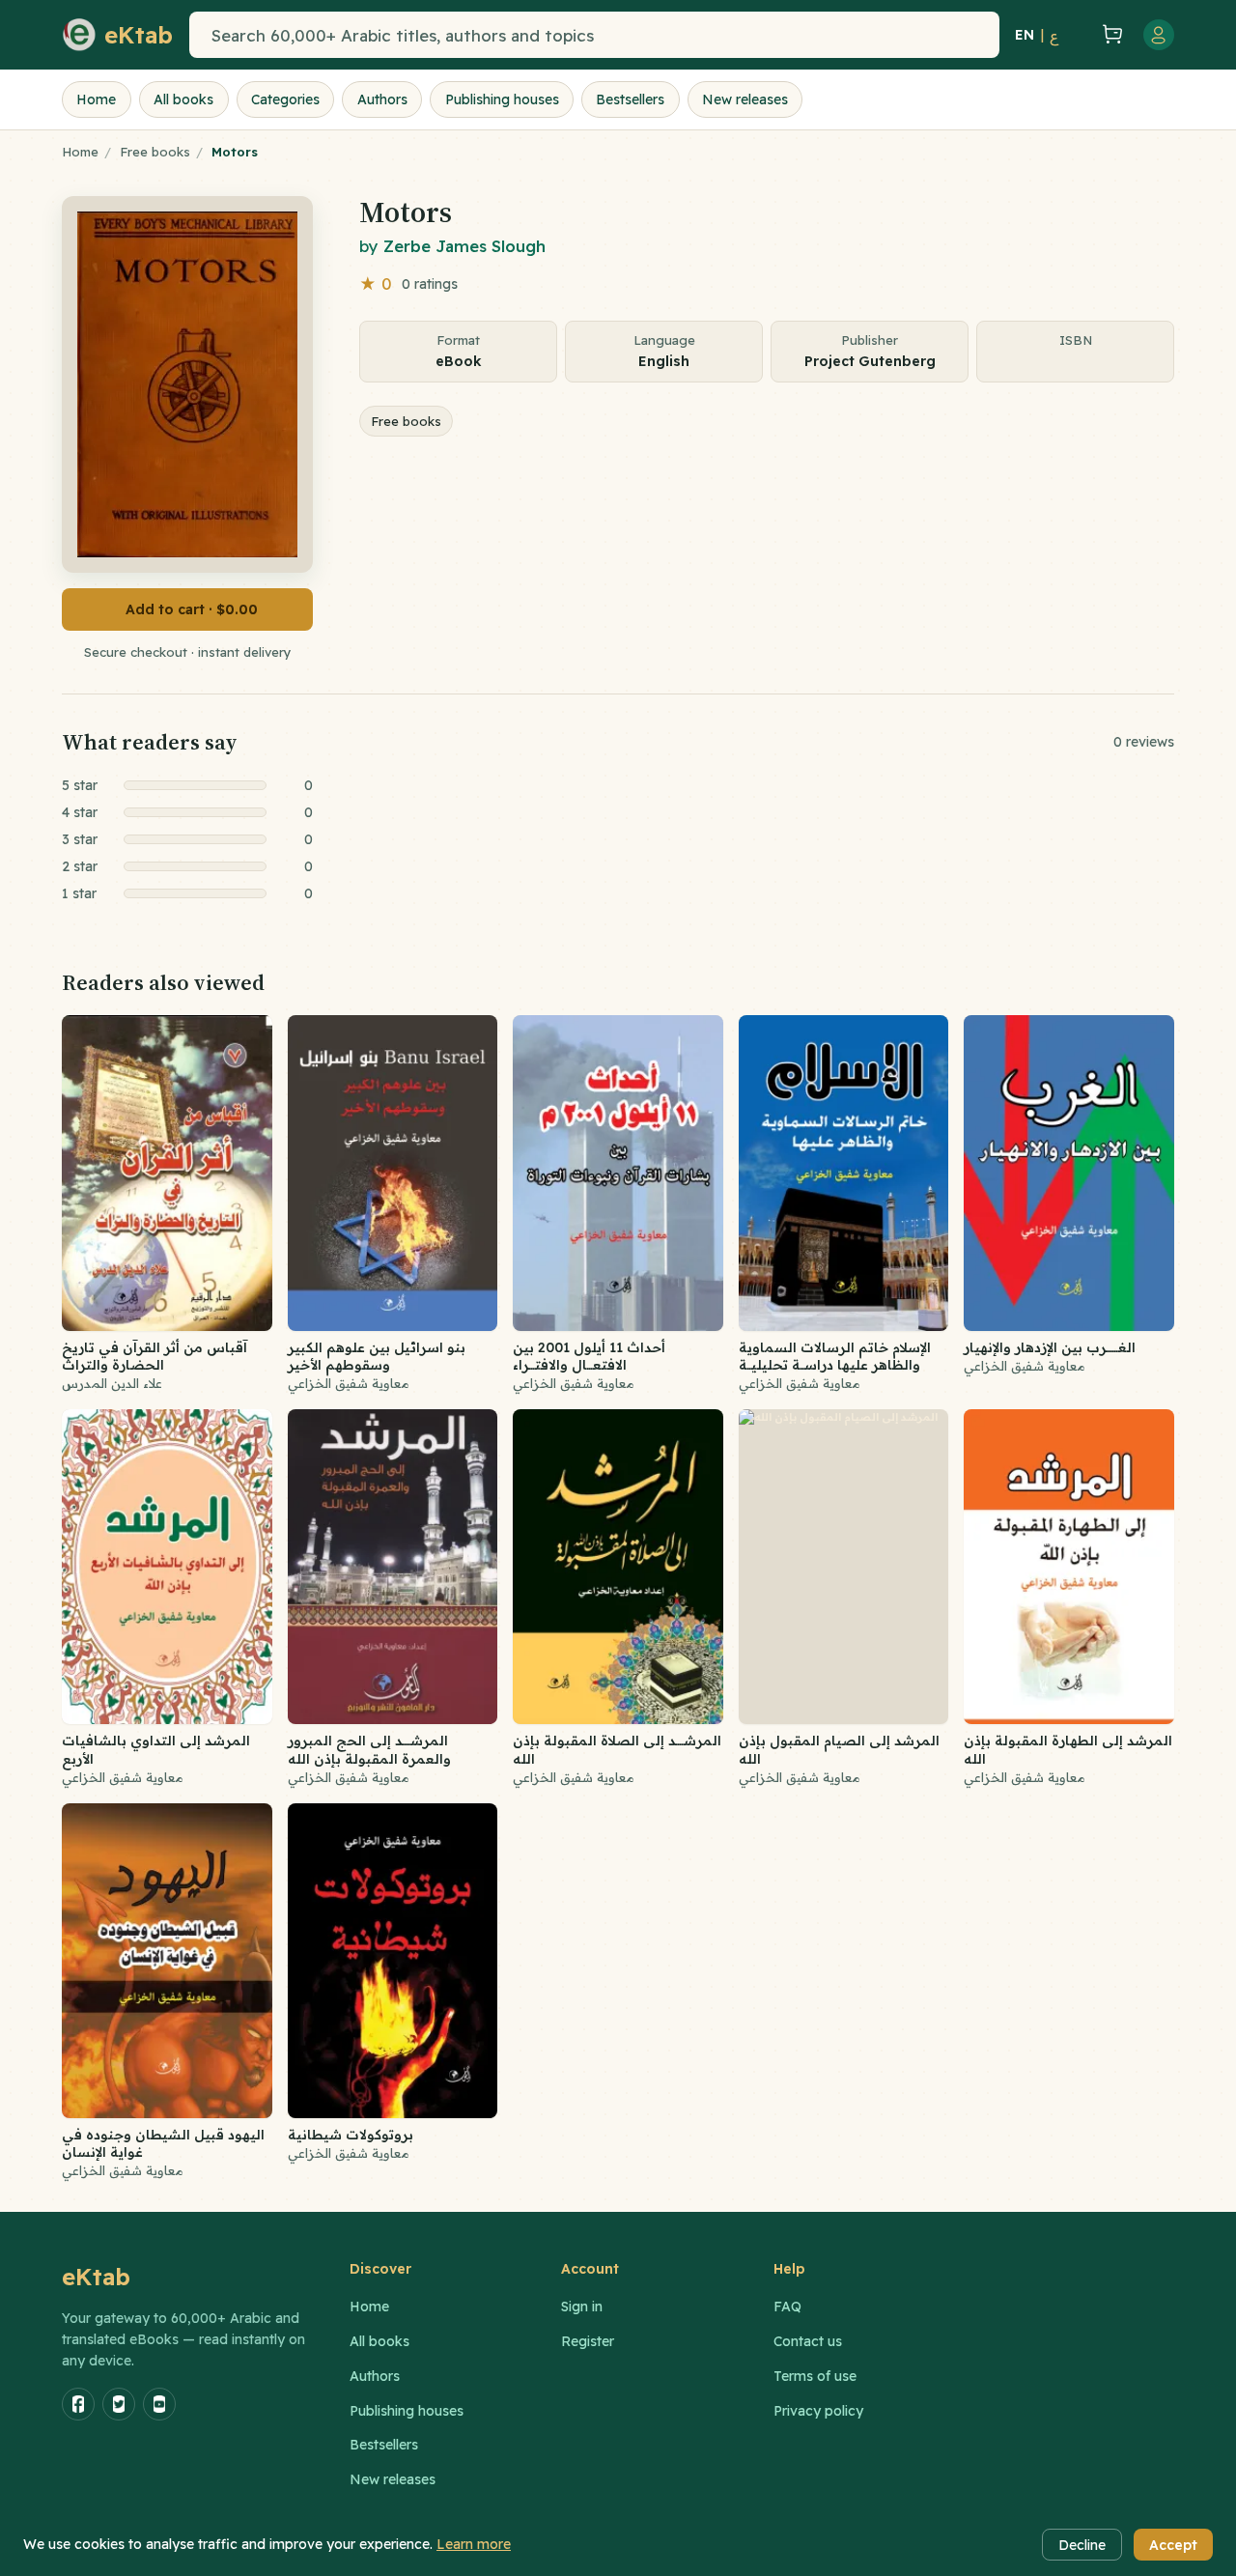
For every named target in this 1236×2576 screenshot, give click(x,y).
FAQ (787, 2307)
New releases (745, 99)
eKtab (97, 2277)
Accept (1173, 2545)
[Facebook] (78, 2404)
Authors (382, 99)
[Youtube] (159, 2404)
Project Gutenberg (870, 361)
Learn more (474, 2544)
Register (588, 2341)
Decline (1082, 2545)
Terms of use (815, 2376)
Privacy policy (818, 2411)
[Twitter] (119, 2404)
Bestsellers (630, 99)
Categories (285, 99)
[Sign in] (1159, 35)
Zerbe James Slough (464, 246)
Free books (155, 152)
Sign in (582, 2307)
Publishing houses (502, 99)
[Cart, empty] (1112, 35)
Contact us (808, 2341)
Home (96, 99)
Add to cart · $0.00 (192, 609)
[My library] (1078, 35)
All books (183, 99)
